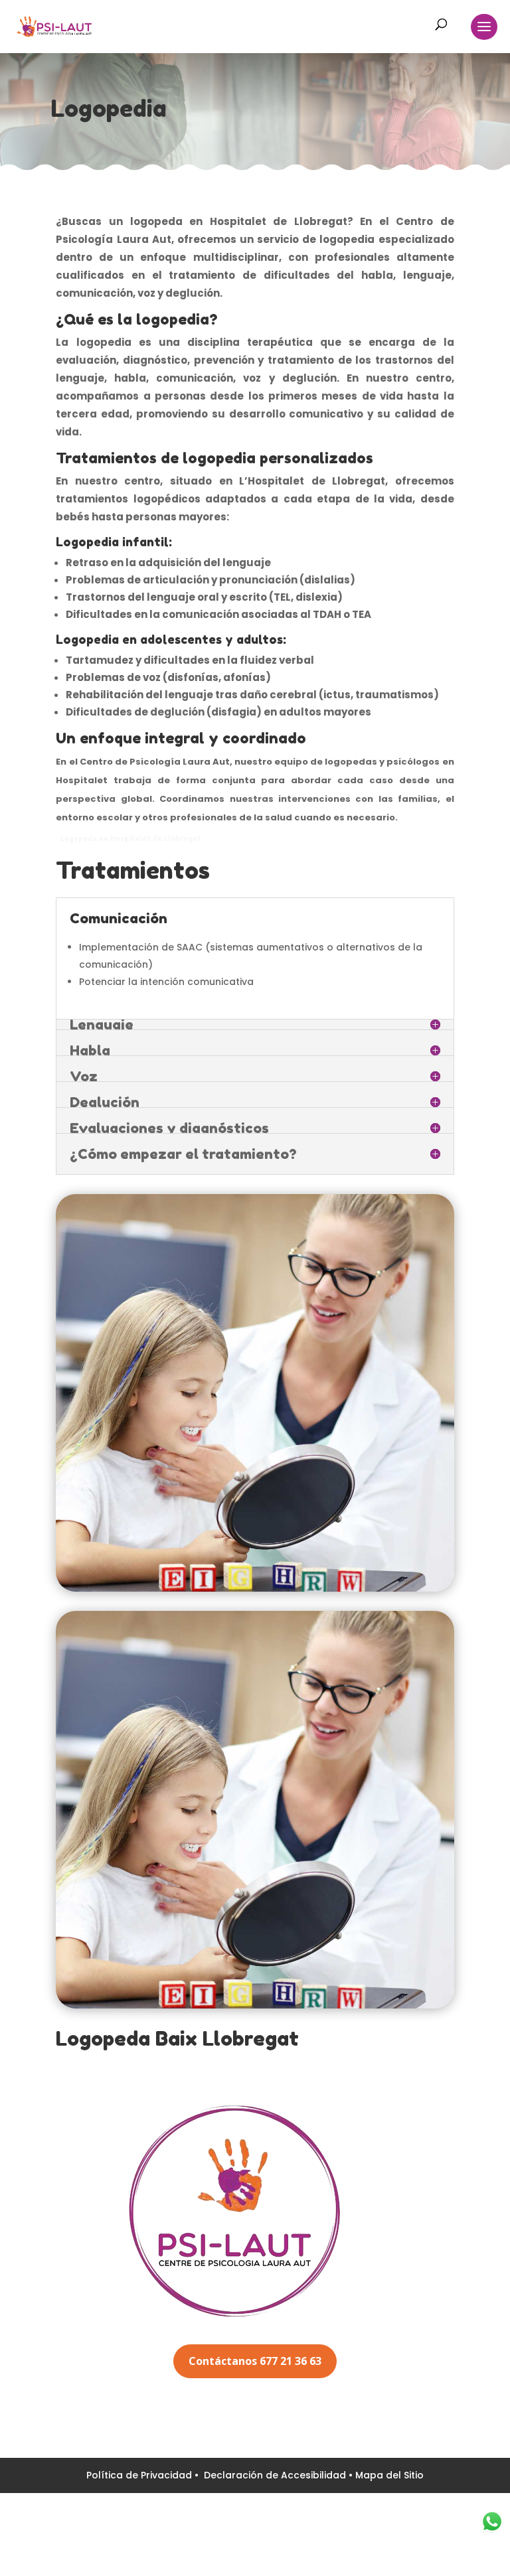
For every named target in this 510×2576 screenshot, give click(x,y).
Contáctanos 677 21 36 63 (255, 2361)
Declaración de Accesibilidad (276, 2475)
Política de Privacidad (140, 2475)
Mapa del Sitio (389, 2475)
